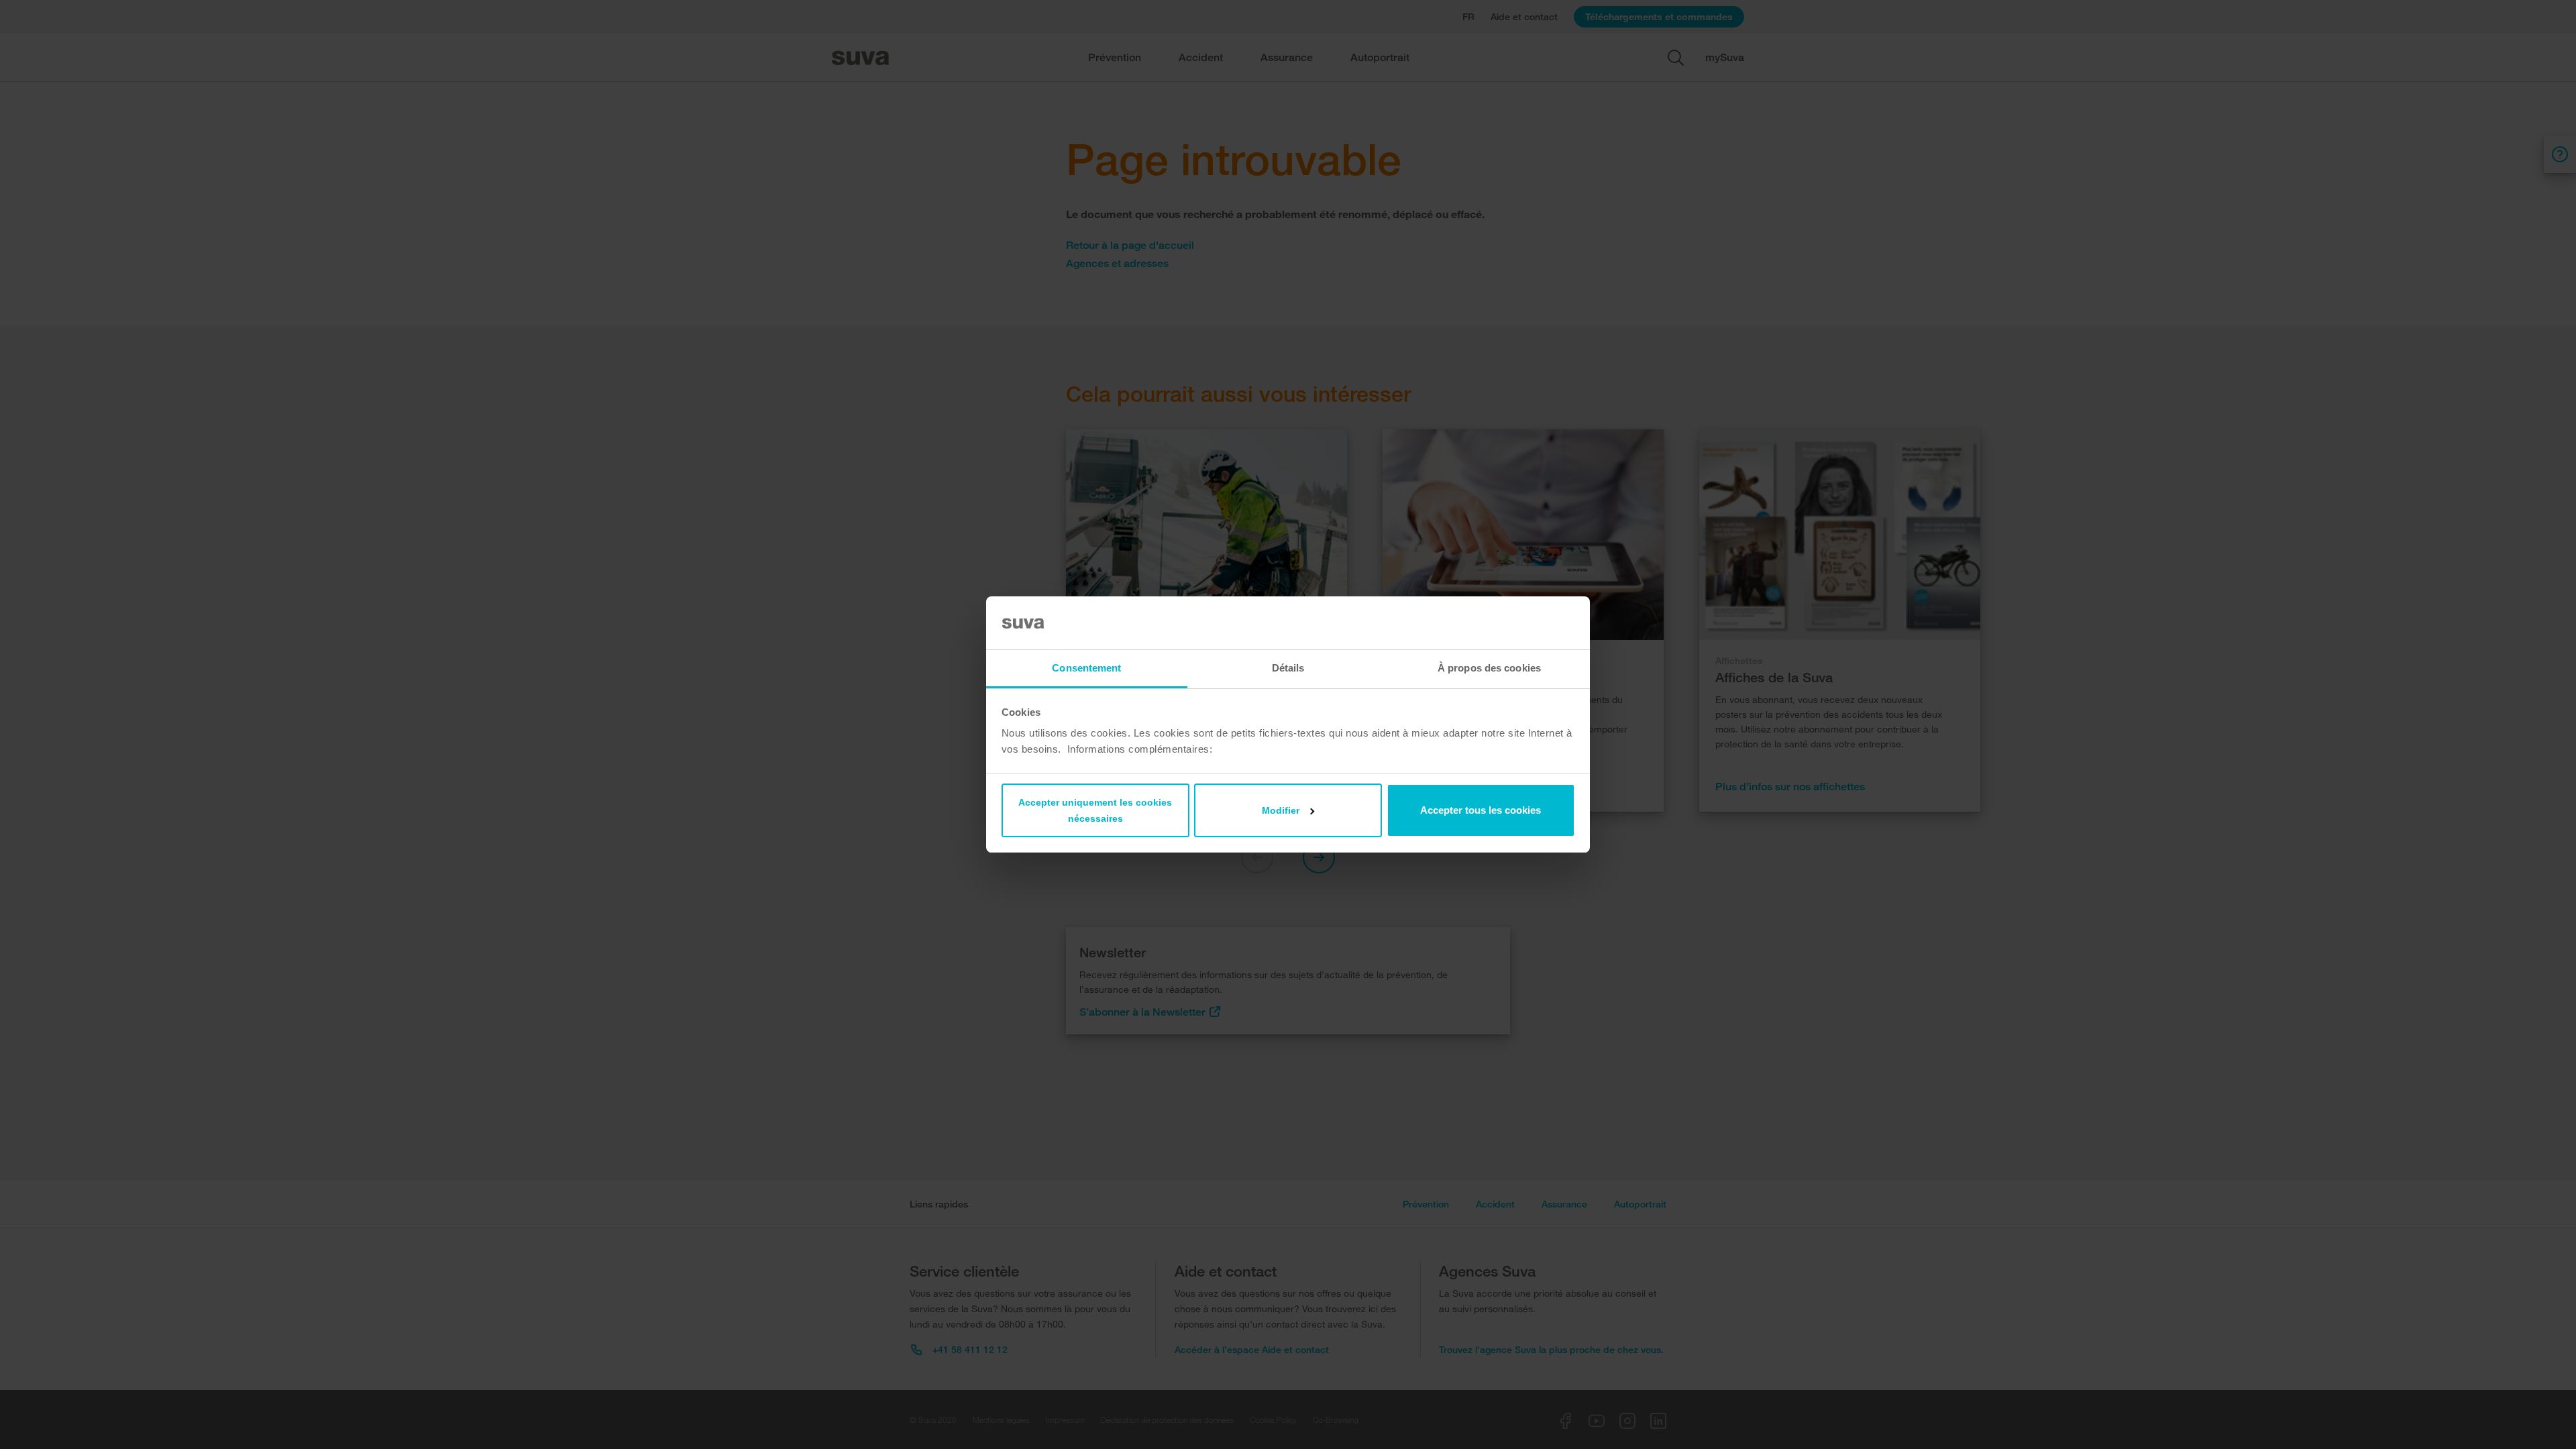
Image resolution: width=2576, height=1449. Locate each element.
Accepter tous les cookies (1481, 810)
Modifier (1281, 810)
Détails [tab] (1288, 668)
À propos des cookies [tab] (1489, 668)
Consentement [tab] (1086, 668)
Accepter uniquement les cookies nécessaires (1095, 810)
